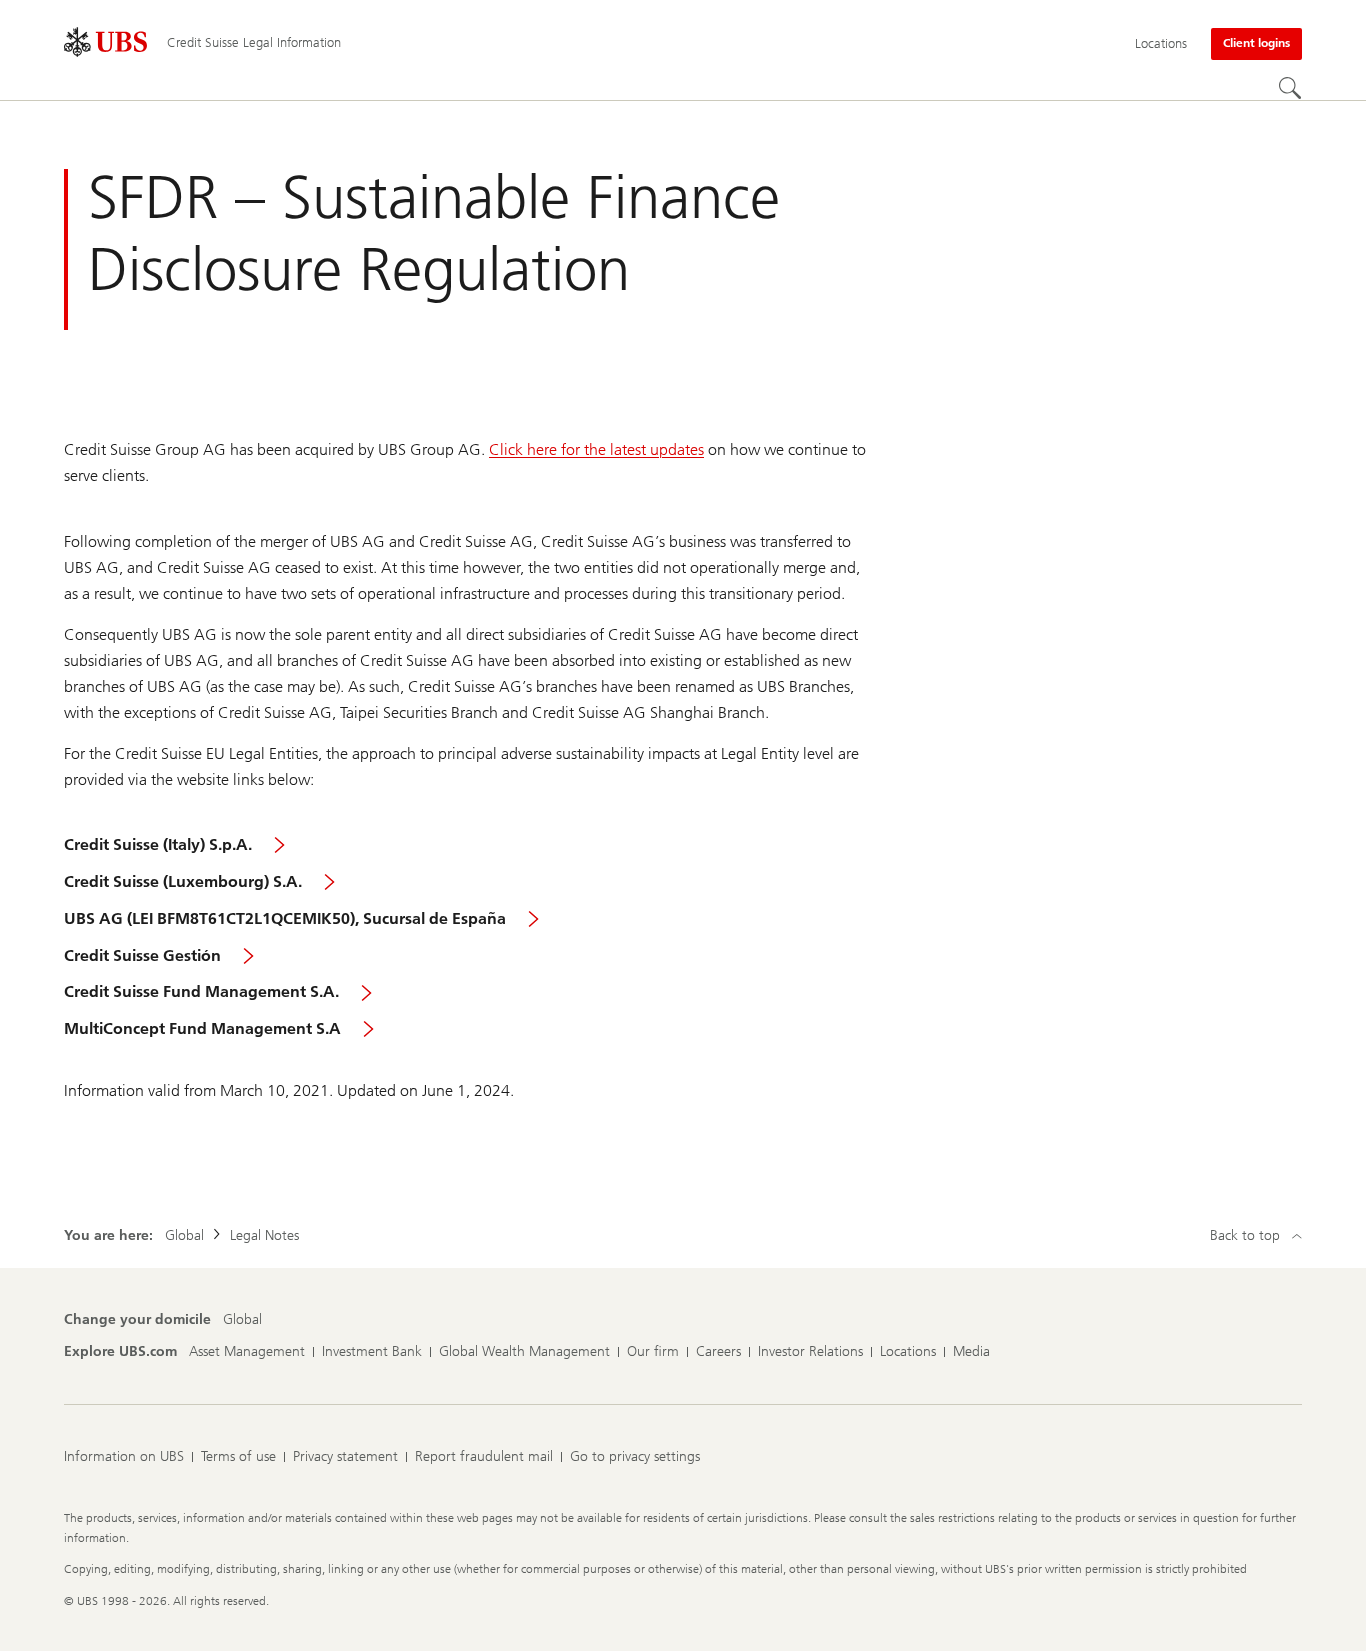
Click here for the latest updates (596, 449)
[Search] (1290, 88)
